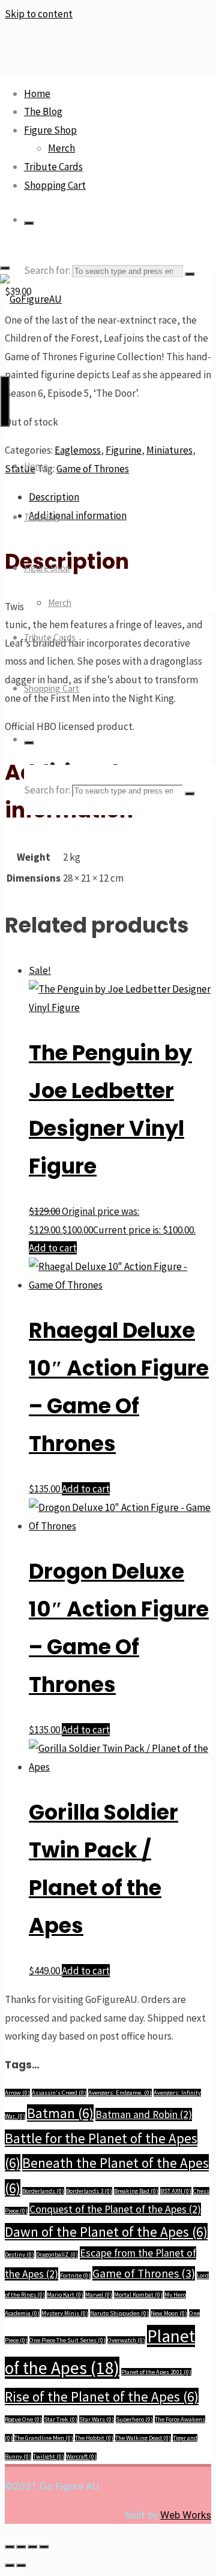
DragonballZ (57, 2254)
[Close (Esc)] (44, 2547)
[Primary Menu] (5, 401)
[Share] (32, 2547)
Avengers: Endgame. (120, 2093)
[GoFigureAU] (31, 299)
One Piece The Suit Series (67, 2340)
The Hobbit (94, 2438)
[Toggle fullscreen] (21, 2547)
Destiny (19, 2254)
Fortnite (75, 2275)
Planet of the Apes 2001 (156, 2372)
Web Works (186, 2515)
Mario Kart (65, 2295)
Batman (60, 2113)
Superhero (134, 2419)
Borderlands (43, 2191)
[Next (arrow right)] (21, 2565)
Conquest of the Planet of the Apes (115, 2209)
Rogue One (23, 2419)
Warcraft (81, 2456)
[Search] (29, 223)
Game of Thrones (144, 2273)
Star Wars (97, 2419)
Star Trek (61, 2419)
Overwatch (126, 2340)
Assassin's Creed (59, 2093)
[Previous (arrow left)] (10, 2565)
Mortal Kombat (138, 2295)
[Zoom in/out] (10, 2547)
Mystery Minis (65, 2313)
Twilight (49, 2456)
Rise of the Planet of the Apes (102, 2396)
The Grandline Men (44, 2438)
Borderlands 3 (89, 2191)
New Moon (169, 2313)
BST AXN (176, 2191)
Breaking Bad (136, 2191)
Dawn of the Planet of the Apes (106, 2232)
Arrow (17, 2093)
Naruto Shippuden (119, 2313)
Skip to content (39, 14)
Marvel (99, 2295)
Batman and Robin (144, 2115)
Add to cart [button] (53, 1248)
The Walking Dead (143, 2438)
